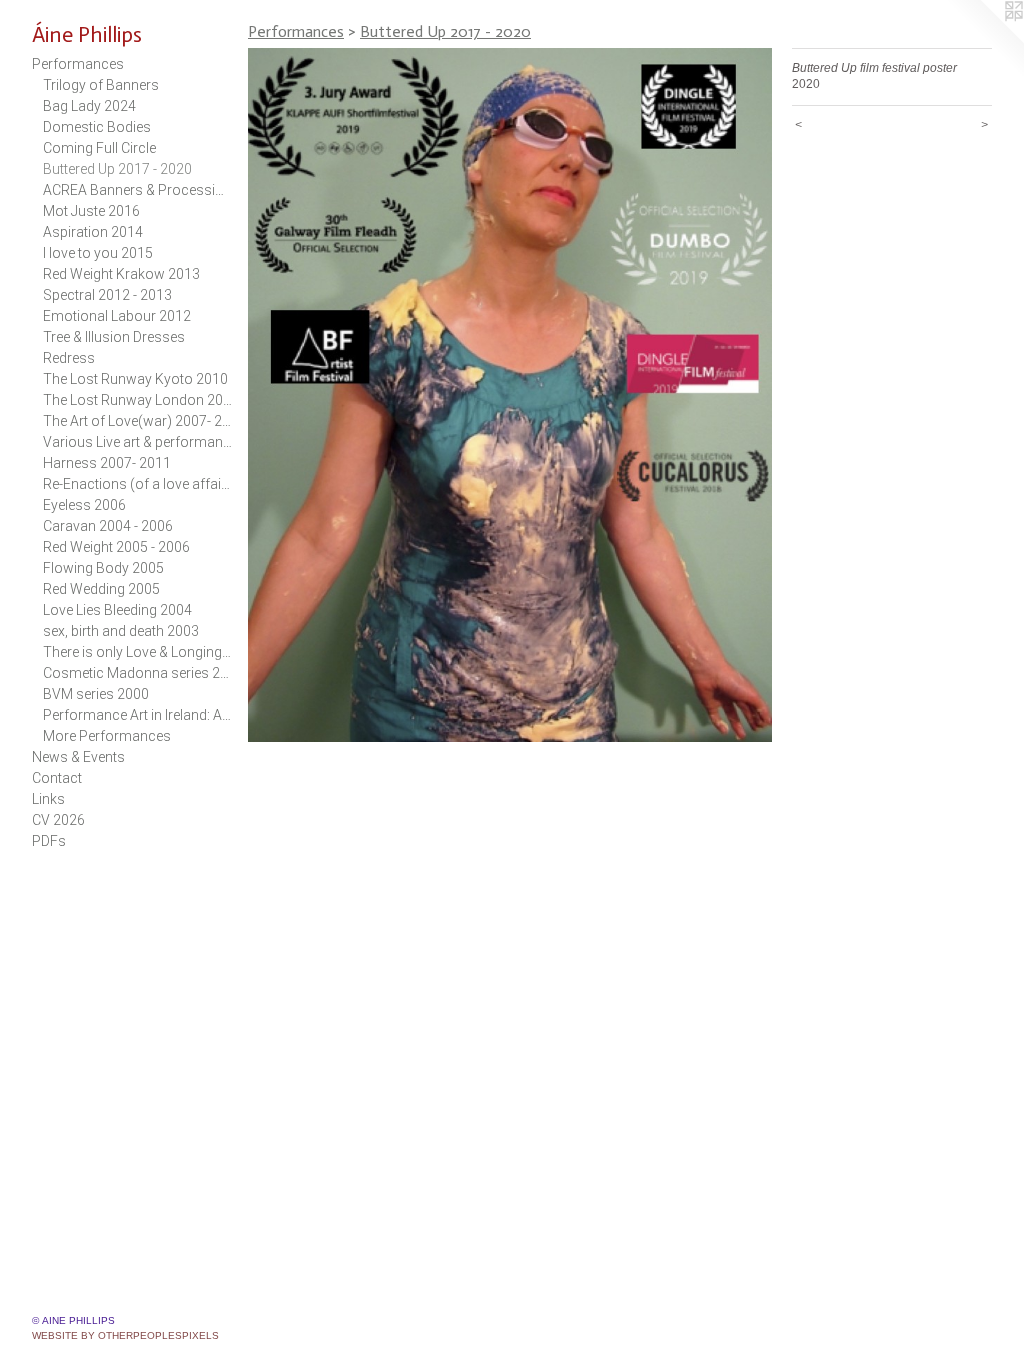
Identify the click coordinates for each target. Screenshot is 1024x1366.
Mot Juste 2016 (91, 211)
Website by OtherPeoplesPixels (125, 1335)
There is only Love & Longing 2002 (138, 652)
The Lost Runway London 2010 (138, 400)
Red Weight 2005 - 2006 (116, 547)
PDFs (49, 841)
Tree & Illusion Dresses (114, 337)
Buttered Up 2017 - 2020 (117, 169)
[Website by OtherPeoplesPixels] (984, 40)
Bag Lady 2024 (89, 106)
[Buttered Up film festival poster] (510, 395)
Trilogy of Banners (101, 85)
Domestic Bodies (97, 127)
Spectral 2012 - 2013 (107, 295)
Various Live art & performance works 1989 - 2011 (138, 442)
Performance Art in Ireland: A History (138, 715)
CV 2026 (58, 820)
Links (48, 799)
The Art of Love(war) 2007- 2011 (138, 421)
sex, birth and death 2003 (121, 631)
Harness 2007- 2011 (107, 463)
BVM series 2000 (96, 694)
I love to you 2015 (98, 253)
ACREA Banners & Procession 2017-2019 (138, 190)
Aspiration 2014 (93, 232)
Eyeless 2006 (84, 505)
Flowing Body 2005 (103, 568)
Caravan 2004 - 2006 (108, 526)
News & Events (78, 757)
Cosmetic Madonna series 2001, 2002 (138, 673)
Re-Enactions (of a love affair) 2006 (138, 484)
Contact (57, 778)
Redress (69, 358)
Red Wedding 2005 (101, 589)
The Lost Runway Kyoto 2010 (135, 379)
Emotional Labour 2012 (117, 316)
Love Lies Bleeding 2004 (117, 610)
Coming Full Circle (99, 148)
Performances (78, 64)
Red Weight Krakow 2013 (121, 274)
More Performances (107, 736)
